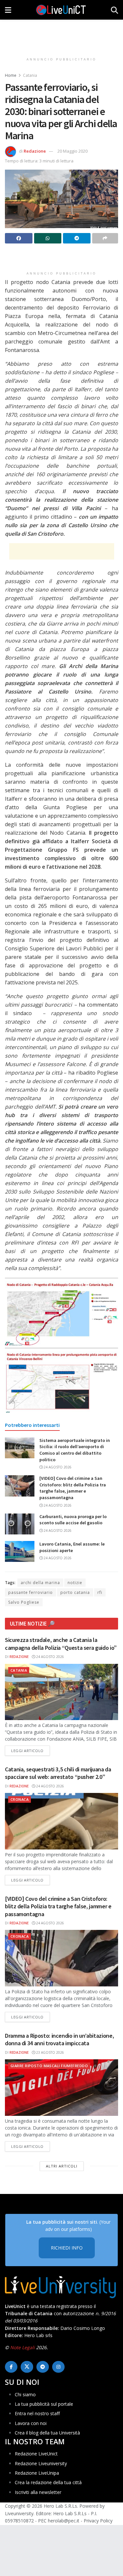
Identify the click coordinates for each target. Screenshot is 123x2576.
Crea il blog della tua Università (47, 2433)
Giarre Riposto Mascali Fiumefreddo (49, 2066)
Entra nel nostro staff (37, 2413)
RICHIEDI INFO (67, 2248)
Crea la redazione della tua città (48, 2482)
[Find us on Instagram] (58, 2367)
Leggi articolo (31, 1750)
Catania (30, 75)
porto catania (75, 1592)
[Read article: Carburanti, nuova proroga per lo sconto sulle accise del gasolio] (20, 1524)
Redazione (35, 151)
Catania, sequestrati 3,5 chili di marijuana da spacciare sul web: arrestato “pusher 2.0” (58, 1773)
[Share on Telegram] (77, 238)
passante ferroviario (31, 1592)
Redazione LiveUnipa (37, 2473)
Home (11, 75)
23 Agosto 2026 (50, 2052)
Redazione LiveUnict (36, 2454)
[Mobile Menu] (8, 10)
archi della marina (40, 1583)
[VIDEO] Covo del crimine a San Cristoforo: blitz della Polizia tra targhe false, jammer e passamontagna (73, 1488)
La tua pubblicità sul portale (44, 2404)
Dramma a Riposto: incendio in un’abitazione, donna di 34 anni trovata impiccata (59, 2039)
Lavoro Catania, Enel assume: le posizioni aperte (72, 1547)
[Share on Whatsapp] (48, 238)
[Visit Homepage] (61, 10)
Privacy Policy (98, 2521)
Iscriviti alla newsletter (38, 2492)
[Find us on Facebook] (11, 2367)
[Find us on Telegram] (43, 2367)
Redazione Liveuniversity (41, 2463)
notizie (75, 1583)
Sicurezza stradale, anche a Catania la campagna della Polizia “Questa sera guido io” (61, 1644)
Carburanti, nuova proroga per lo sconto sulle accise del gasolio (73, 1520)
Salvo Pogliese (24, 1602)
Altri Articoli (62, 2166)
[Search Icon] (114, 10)
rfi (100, 1592)
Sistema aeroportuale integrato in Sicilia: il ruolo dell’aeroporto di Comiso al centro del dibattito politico (75, 1450)
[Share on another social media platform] (105, 238)
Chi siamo (25, 2394)
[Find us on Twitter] (27, 2367)
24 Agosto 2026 (57, 1467)
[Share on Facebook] (19, 238)
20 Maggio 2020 (72, 151)
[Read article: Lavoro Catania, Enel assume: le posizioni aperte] (20, 1551)
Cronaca (20, 1799)
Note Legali (22, 2347)
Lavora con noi (31, 2423)
